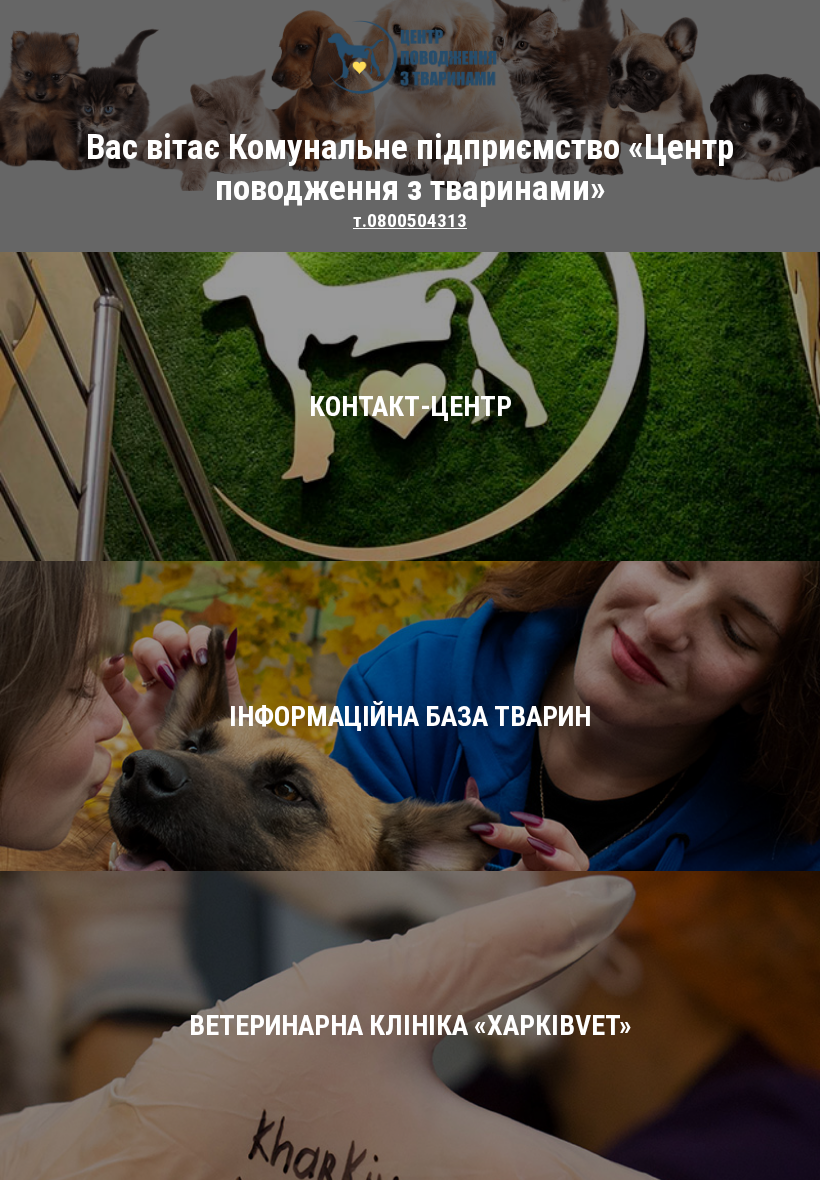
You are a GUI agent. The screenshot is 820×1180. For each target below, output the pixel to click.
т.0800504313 (410, 220)
